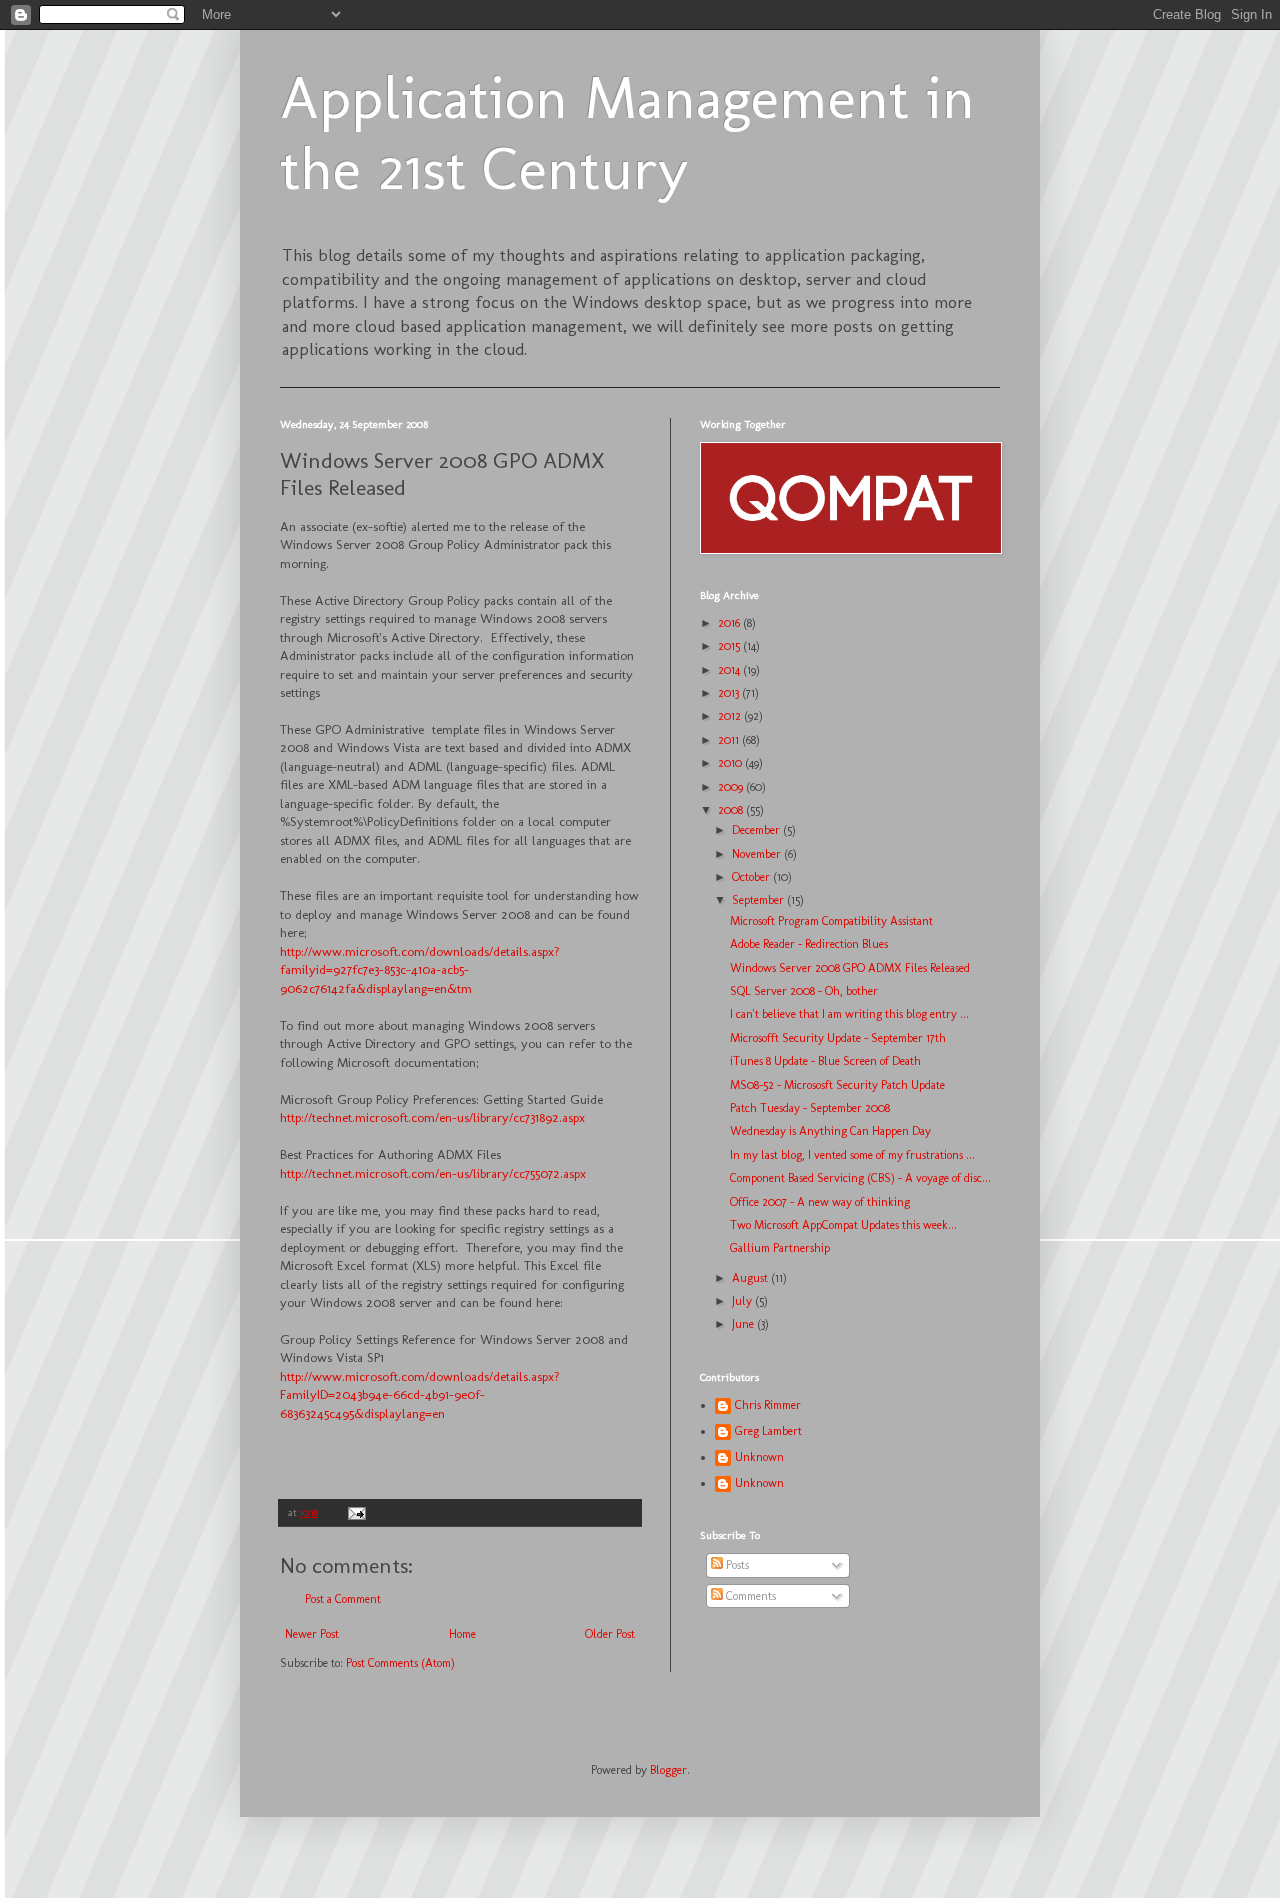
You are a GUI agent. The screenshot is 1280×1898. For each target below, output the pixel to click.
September (759, 900)
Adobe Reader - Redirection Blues (809, 944)
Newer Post (312, 1634)
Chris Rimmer (768, 1405)
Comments (749, 1596)
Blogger (668, 1770)
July (743, 1301)
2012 (731, 716)
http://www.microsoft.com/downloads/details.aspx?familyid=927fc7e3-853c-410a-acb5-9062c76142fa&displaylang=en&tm (420, 970)
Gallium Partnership (780, 1248)
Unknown (759, 1457)
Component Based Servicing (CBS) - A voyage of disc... (860, 1178)
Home (462, 1634)
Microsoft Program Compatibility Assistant (831, 921)
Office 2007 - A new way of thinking (820, 1202)
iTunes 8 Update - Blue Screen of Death (825, 1061)
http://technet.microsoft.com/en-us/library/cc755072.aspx (435, 1173)
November (758, 854)
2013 (730, 693)
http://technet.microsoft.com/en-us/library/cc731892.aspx (432, 1117)
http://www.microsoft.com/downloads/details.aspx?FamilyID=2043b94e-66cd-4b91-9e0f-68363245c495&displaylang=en (420, 1395)
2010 (731, 763)
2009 (732, 787)
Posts (736, 1565)
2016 (730, 623)
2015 (730, 646)
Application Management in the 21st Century (627, 133)
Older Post (610, 1634)
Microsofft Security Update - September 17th (838, 1038)
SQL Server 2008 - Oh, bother (804, 991)
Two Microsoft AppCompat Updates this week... (843, 1225)
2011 (730, 740)
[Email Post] (356, 1512)
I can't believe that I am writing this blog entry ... (849, 1014)
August (751, 1278)
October (752, 877)
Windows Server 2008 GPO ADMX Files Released (850, 968)
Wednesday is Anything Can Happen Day (830, 1131)
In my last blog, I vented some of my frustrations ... (852, 1155)
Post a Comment (343, 1599)
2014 (730, 670)
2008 (732, 810)
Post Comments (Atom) (400, 1663)
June (744, 1324)
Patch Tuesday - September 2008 (810, 1108)
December (757, 830)
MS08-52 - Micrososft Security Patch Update (837, 1085)
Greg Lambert (768, 1431)
